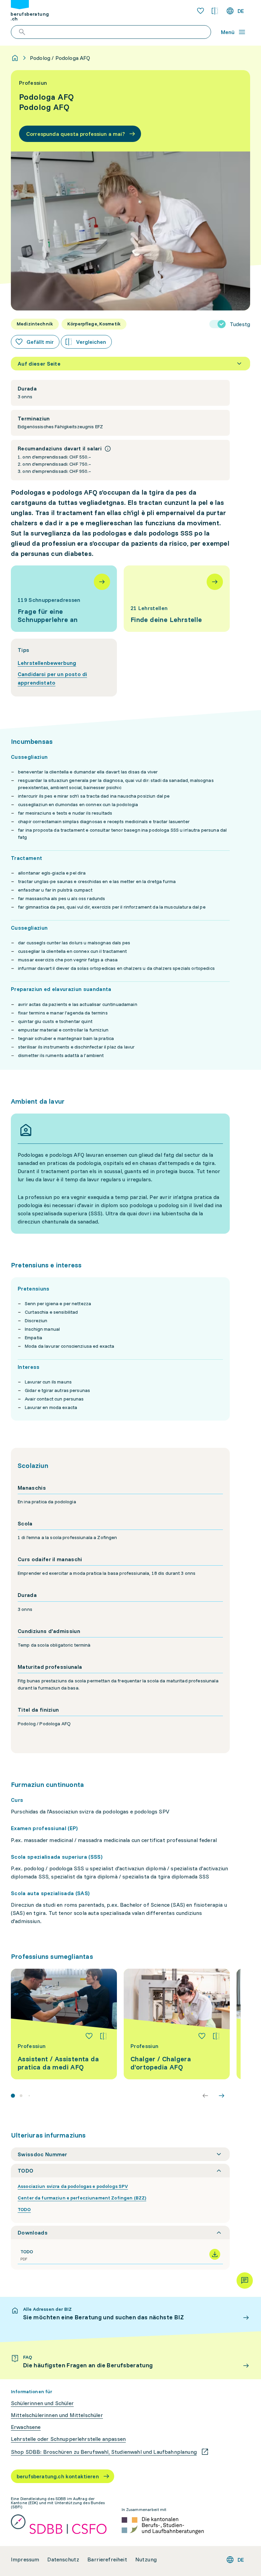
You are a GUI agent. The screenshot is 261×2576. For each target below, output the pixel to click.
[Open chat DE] (245, 2281)
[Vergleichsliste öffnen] (215, 11)
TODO (24, 2209)
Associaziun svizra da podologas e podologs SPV (73, 2186)
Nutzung (146, 2559)
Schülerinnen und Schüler (42, 2403)
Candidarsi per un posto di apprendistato (52, 678)
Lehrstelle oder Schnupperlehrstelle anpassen (68, 2439)
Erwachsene (26, 2427)
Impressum (25, 2559)
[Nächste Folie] (222, 2096)
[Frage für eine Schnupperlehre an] (64, 599)
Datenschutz (63, 2559)
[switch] (230, 324)
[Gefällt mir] (89, 2036)
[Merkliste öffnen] (201, 11)
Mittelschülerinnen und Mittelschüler (57, 2415)
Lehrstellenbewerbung (47, 663)
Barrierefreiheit (107, 2559)
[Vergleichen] (103, 2036)
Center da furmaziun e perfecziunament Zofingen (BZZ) (82, 2198)
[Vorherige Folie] (205, 2096)
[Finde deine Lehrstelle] (177, 599)
